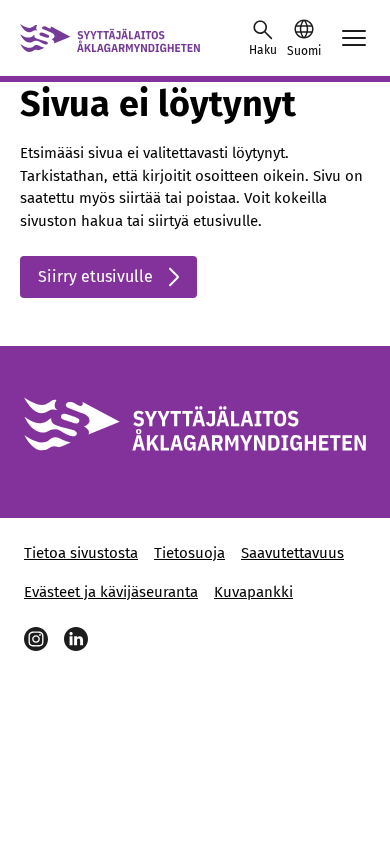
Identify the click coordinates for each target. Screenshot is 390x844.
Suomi (304, 51)
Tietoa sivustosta (81, 553)
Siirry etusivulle (95, 276)
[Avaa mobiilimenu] (354, 38)
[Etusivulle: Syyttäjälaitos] (110, 38)
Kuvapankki (253, 592)
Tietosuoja (189, 553)
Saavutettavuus (292, 553)
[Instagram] (36, 639)
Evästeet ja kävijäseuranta (111, 592)
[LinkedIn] (76, 639)
